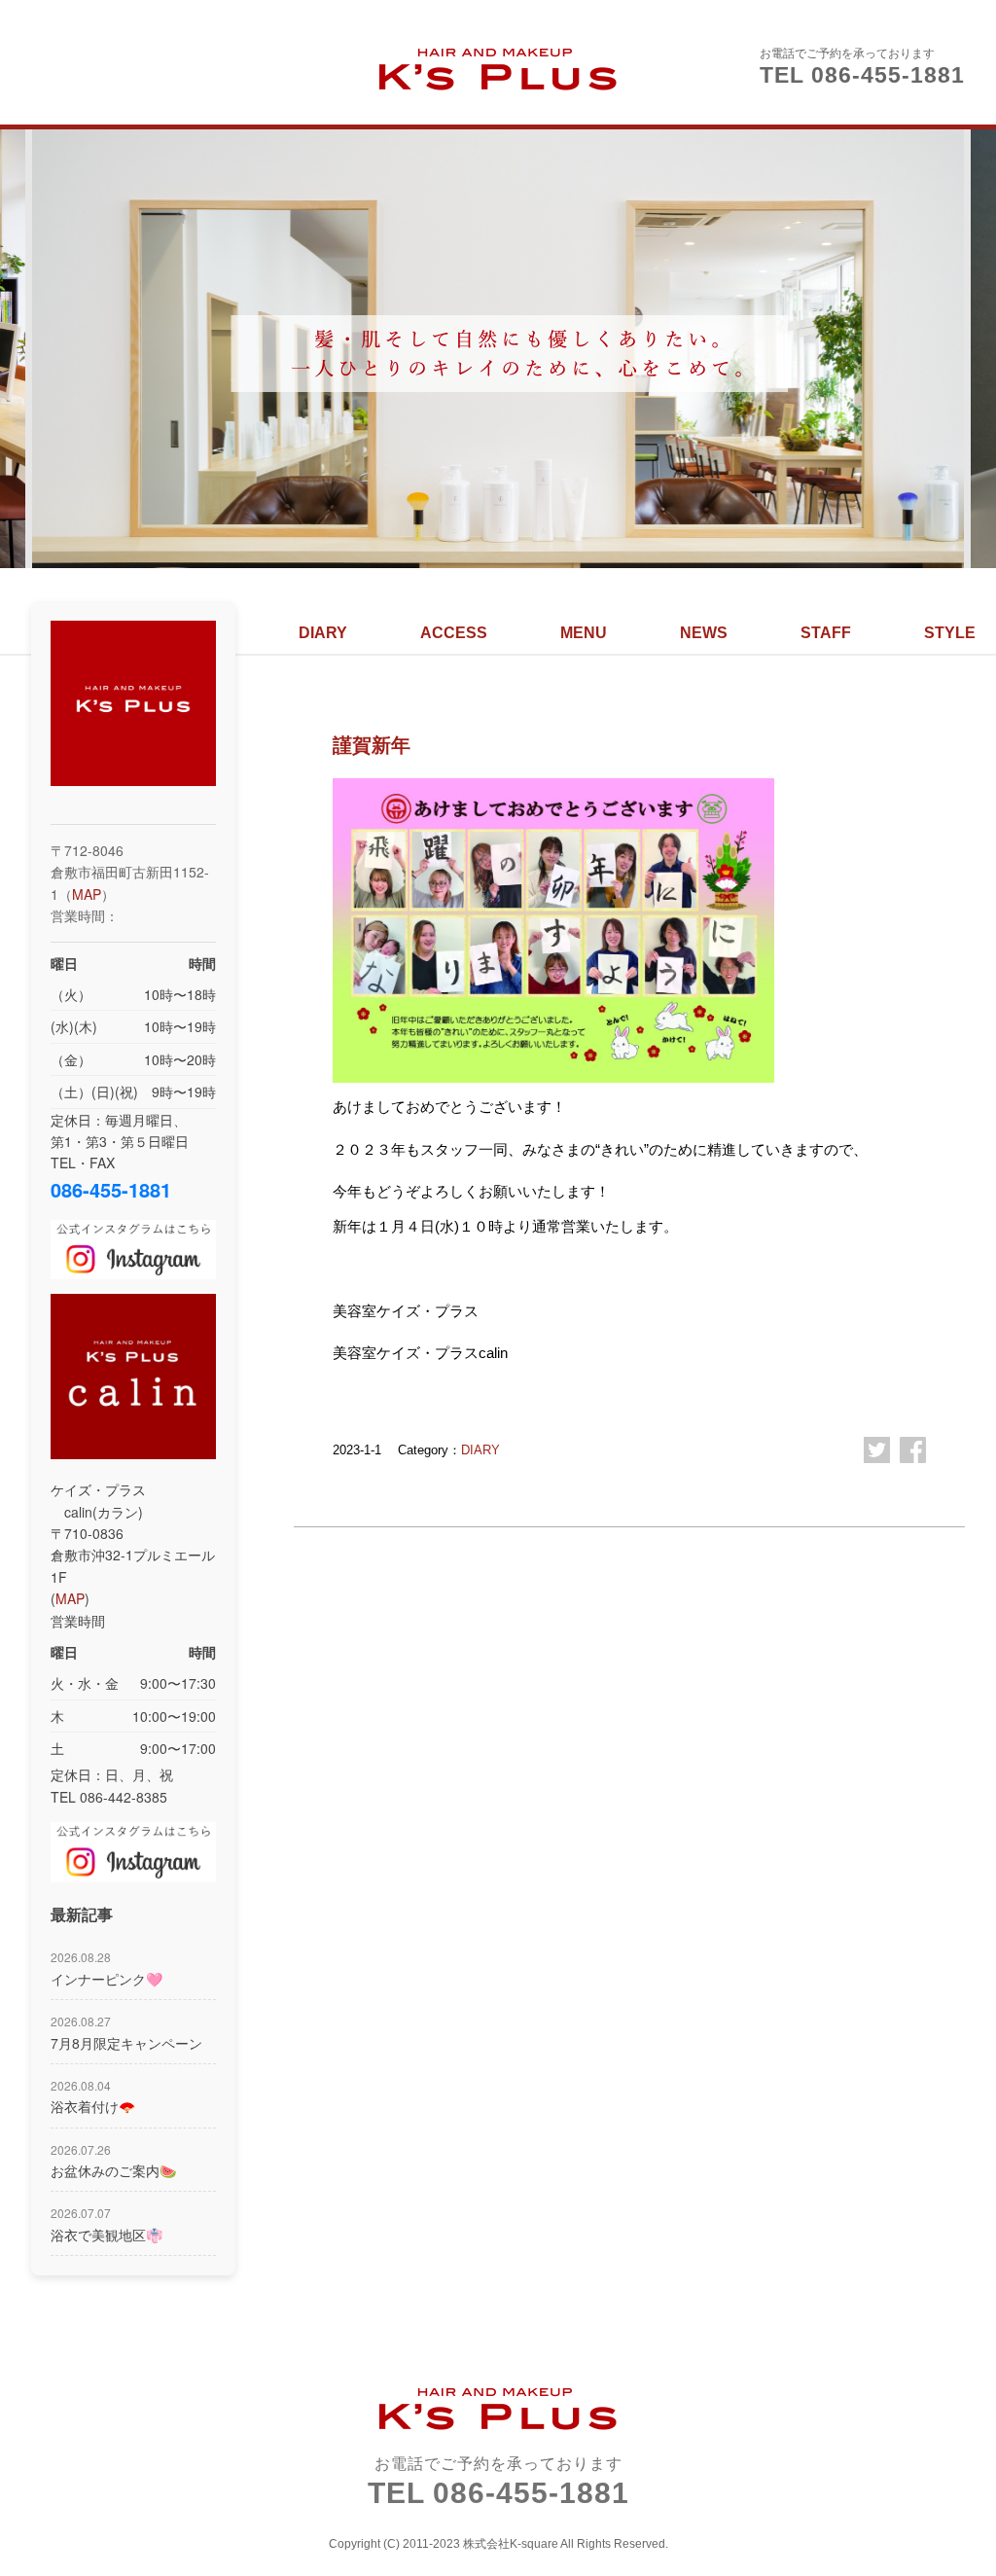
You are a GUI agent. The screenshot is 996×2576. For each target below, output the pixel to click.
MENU (584, 633)
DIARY (323, 633)
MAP (87, 894)
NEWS (704, 633)
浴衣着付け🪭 (93, 2096)
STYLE (950, 633)
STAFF (826, 633)
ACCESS (454, 633)
